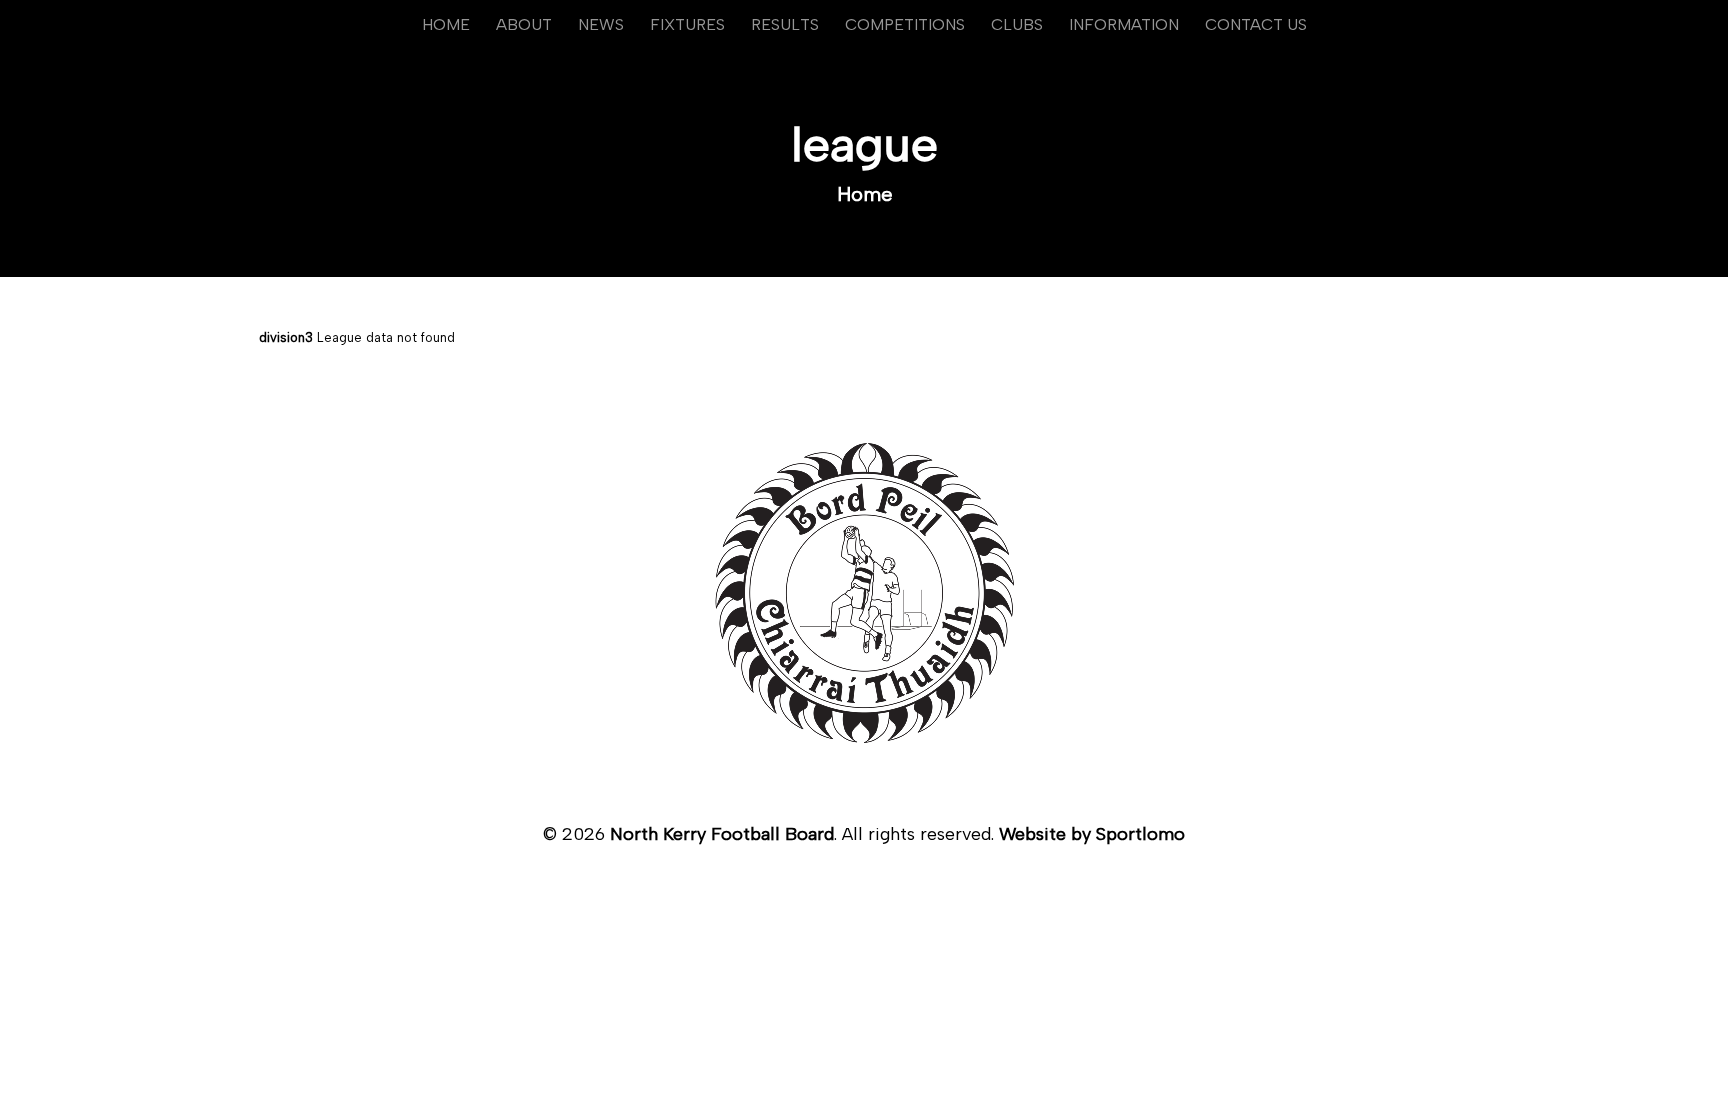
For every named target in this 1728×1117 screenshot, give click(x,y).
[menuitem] (446, 25)
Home (865, 194)
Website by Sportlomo (1092, 834)
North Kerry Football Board (722, 834)
